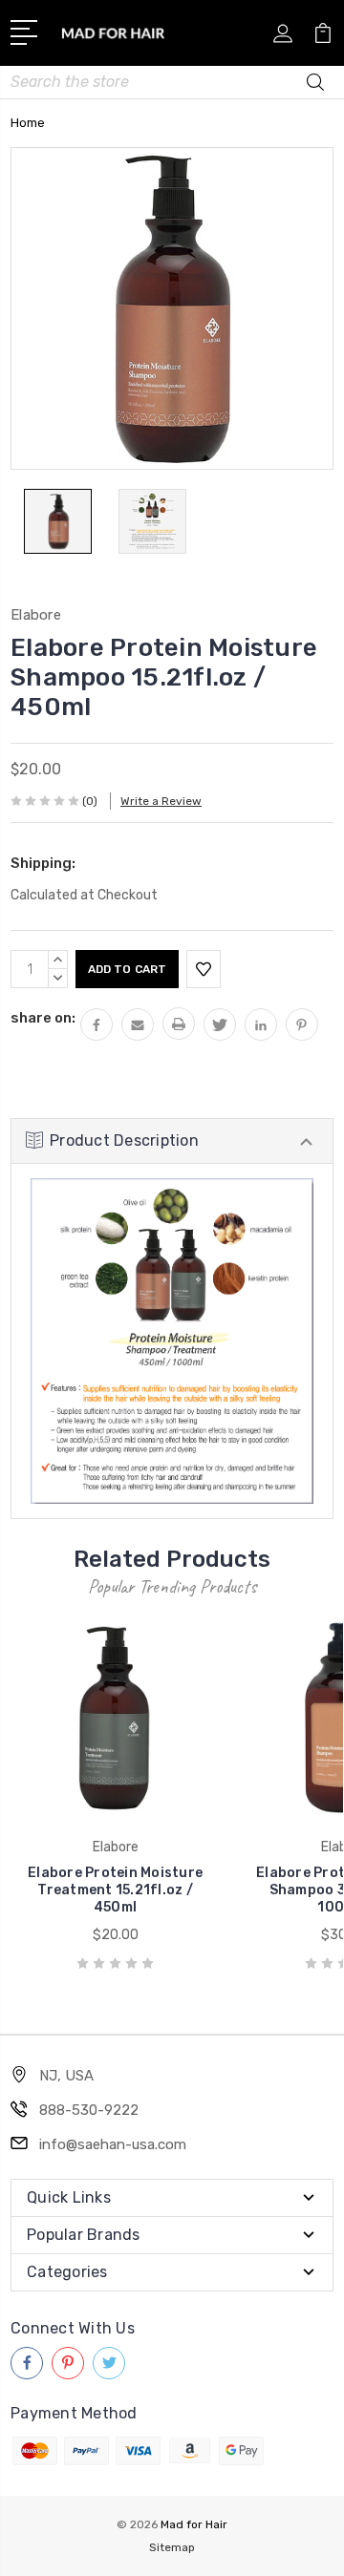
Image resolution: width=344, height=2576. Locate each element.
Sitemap (172, 2547)
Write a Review (161, 801)
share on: (43, 1018)
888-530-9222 (89, 2110)
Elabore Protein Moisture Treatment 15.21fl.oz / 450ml (115, 1890)
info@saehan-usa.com (113, 2144)
